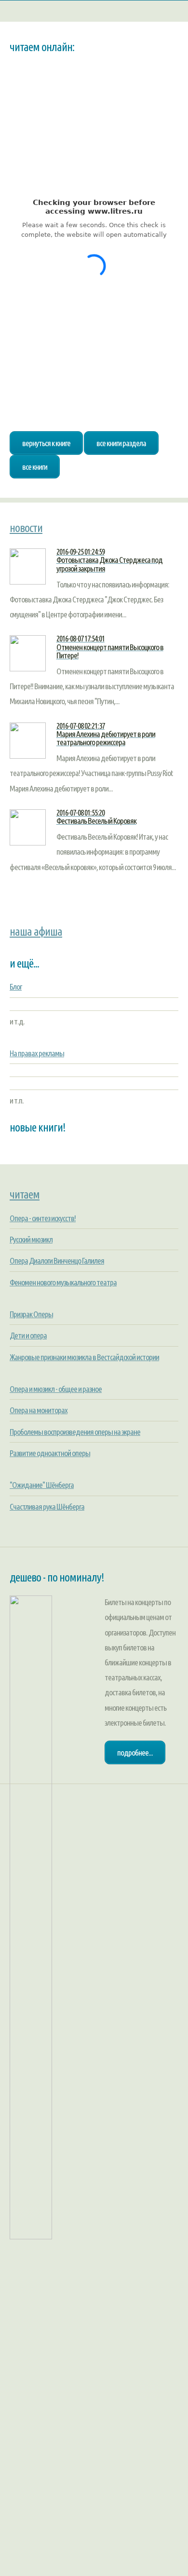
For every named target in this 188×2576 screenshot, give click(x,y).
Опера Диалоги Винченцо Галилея (57, 1261)
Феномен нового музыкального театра (63, 1282)
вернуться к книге (46, 443)
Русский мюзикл (31, 1239)
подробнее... (135, 1752)
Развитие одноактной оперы (50, 1453)
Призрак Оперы (31, 1314)
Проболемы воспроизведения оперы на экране (75, 1432)
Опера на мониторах (39, 1410)
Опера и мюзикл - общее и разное (56, 1389)
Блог (16, 987)
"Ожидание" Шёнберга (42, 1485)
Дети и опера (28, 1335)
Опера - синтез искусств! (43, 1218)
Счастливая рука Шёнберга (47, 1506)
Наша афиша (36, 931)
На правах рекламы (37, 1053)
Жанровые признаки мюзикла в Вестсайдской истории (84, 1357)
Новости (26, 528)
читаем (25, 1194)
